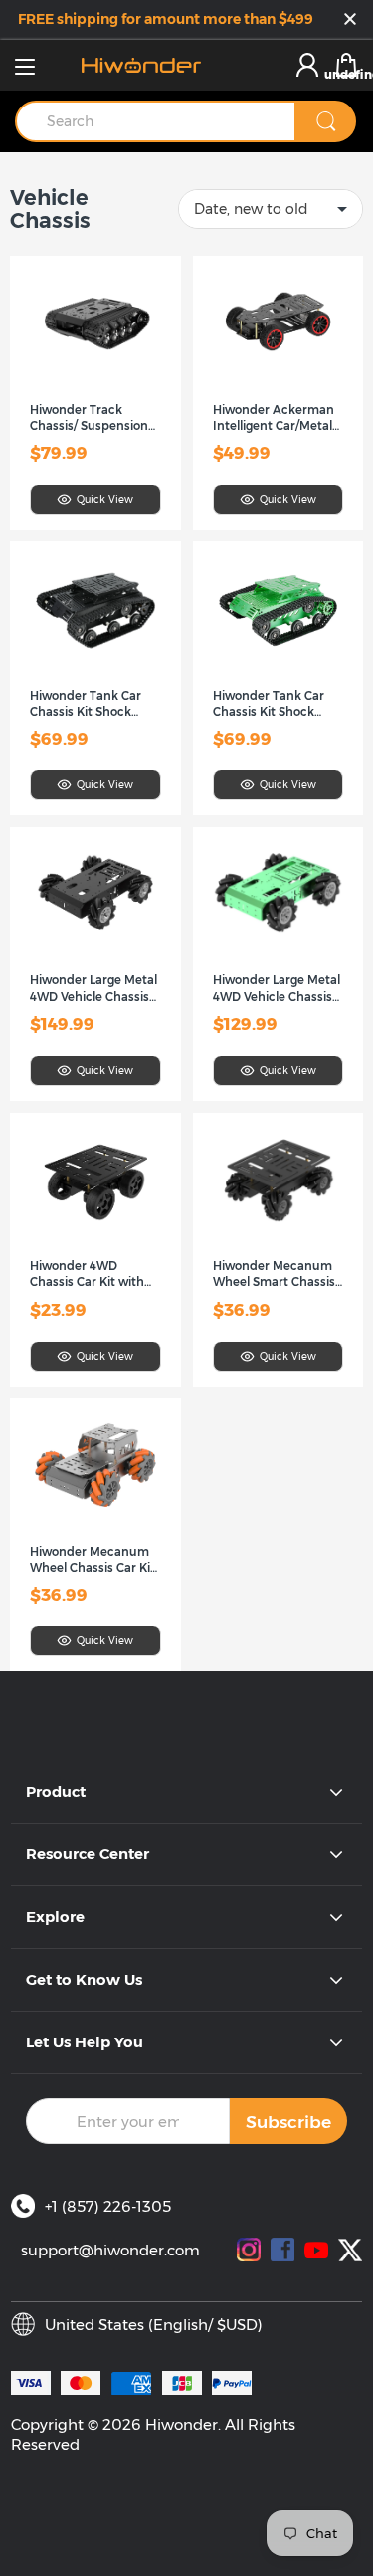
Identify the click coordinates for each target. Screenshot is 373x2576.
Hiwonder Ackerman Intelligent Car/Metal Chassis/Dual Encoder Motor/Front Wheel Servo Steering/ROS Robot (277, 419)
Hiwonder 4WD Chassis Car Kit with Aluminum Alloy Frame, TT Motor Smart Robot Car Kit (88, 1275)
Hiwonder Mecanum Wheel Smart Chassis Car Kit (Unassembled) (278, 1275)
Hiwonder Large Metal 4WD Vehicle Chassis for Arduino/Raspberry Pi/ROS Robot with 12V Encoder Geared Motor (278, 989)
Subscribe (288, 2122)
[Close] (350, 20)
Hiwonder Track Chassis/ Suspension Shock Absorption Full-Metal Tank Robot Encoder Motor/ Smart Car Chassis (95, 419)
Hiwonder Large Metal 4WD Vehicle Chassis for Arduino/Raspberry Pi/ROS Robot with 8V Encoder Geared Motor (95, 989)
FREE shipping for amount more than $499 (166, 19)
